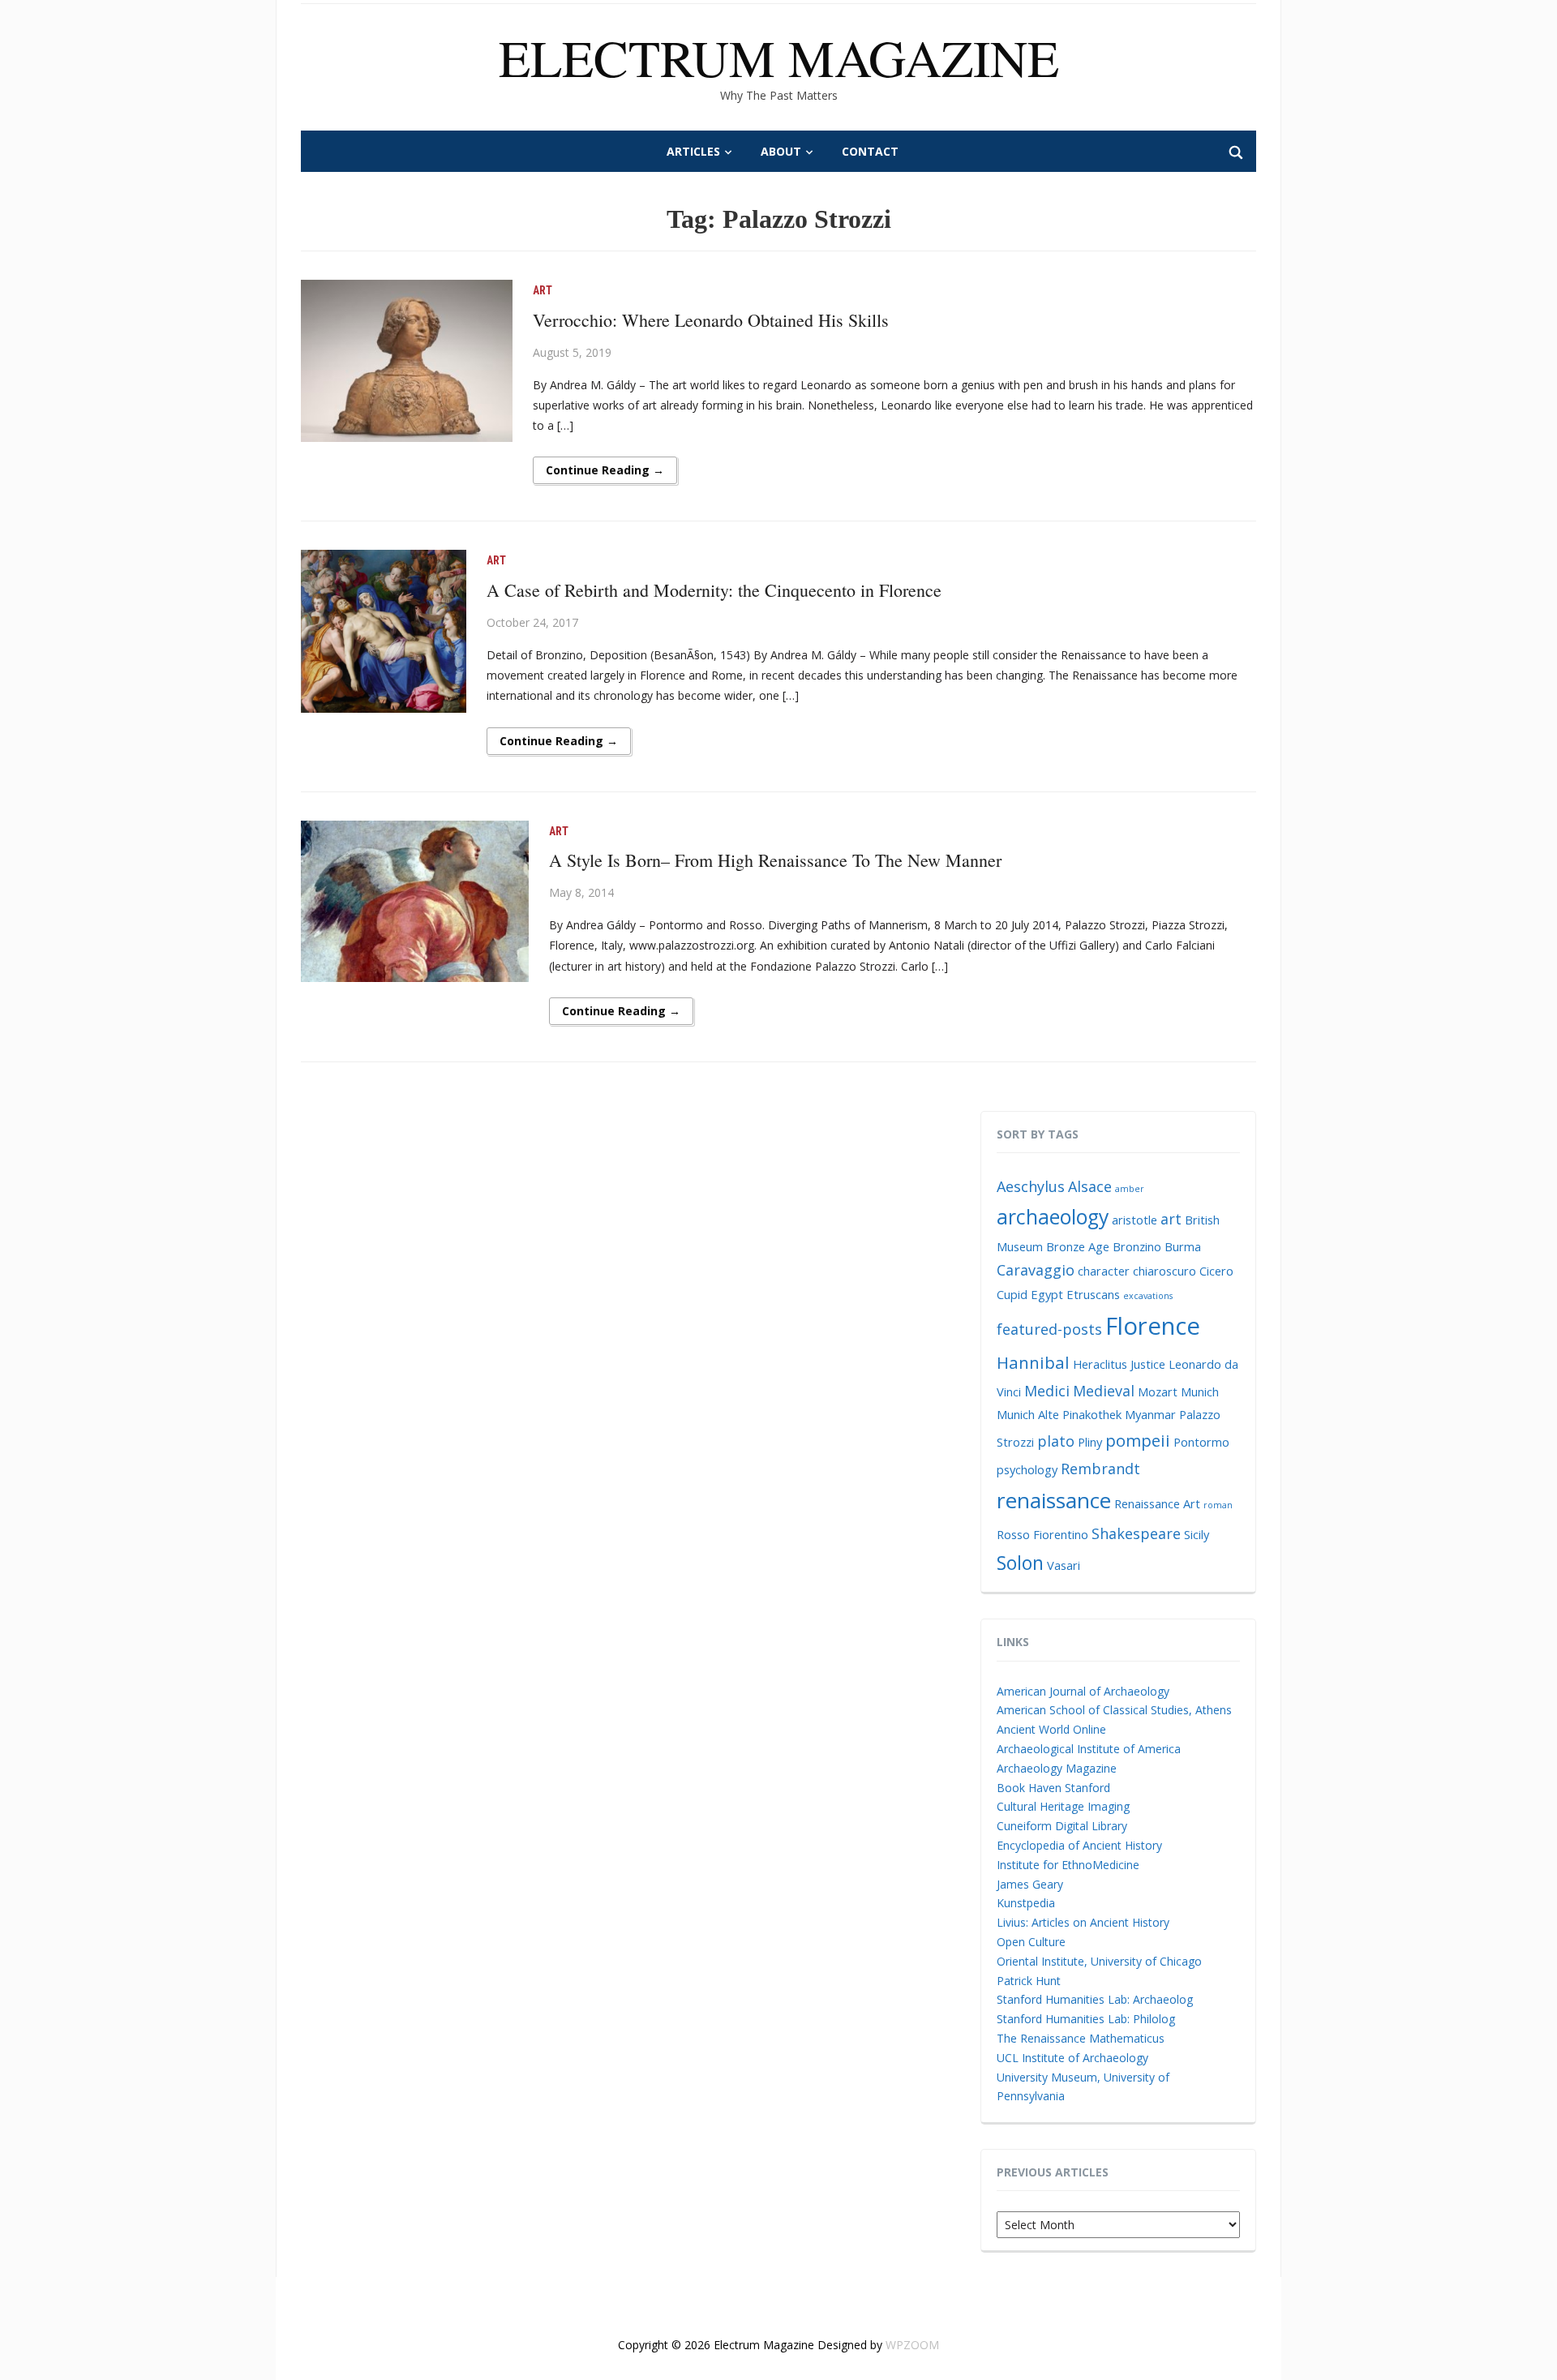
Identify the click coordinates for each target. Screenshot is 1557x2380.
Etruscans (1093, 1294)
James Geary (1030, 1884)
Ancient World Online (1051, 1729)
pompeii (1138, 1440)
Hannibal (1033, 1362)
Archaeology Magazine (1057, 1768)
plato (1056, 1441)
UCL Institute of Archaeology (1072, 2058)
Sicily (1197, 1534)
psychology (1027, 1469)
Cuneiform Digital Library (1062, 1826)
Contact (870, 151)
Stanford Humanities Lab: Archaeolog (1095, 1999)
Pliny (1090, 1442)
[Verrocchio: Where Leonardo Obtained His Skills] (407, 360)
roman (1218, 1505)
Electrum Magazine (779, 57)
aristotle (1135, 1220)
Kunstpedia (1026, 1903)
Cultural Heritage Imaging (1063, 1806)
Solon (1020, 1563)
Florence (1153, 1326)
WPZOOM (912, 2345)
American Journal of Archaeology (1083, 1691)
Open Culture (1031, 1942)
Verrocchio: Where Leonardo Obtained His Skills (711, 320)
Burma (1183, 1246)
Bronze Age (1078, 1246)
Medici (1047, 1391)
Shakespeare (1136, 1533)
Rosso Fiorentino (1042, 1534)
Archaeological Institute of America (1089, 1749)
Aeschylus (1031, 1186)
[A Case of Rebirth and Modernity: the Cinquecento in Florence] (384, 630)
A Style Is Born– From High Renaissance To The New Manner (775, 860)
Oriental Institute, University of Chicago (1099, 1961)
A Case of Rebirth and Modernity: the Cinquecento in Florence (714, 590)
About (781, 151)
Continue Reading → (605, 470)
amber (1130, 1189)
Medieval (1104, 1391)
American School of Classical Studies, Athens (1114, 1710)
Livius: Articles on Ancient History (1083, 1922)
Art (543, 290)
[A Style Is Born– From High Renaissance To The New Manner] (415, 900)
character (1104, 1271)
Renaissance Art (1157, 1503)
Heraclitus (1100, 1364)
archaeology (1053, 1217)
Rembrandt (1100, 1469)
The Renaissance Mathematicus (1081, 2038)
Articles (693, 151)
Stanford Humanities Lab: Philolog (1086, 2019)
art (1171, 1219)
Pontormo (1201, 1442)
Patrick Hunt (1029, 1981)
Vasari (1064, 1565)
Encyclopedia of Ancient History (1079, 1845)
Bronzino (1137, 1246)
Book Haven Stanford (1053, 1788)
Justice (1148, 1364)
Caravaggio (1036, 1270)
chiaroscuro (1165, 1271)
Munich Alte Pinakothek (1059, 1414)
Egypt (1047, 1294)
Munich (1200, 1392)
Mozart (1158, 1392)
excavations (1148, 1296)
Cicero (1216, 1271)
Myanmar (1150, 1414)
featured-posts (1049, 1329)
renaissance (1054, 1500)
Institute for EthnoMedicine (1068, 1865)
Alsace (1090, 1186)
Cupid (1012, 1294)
